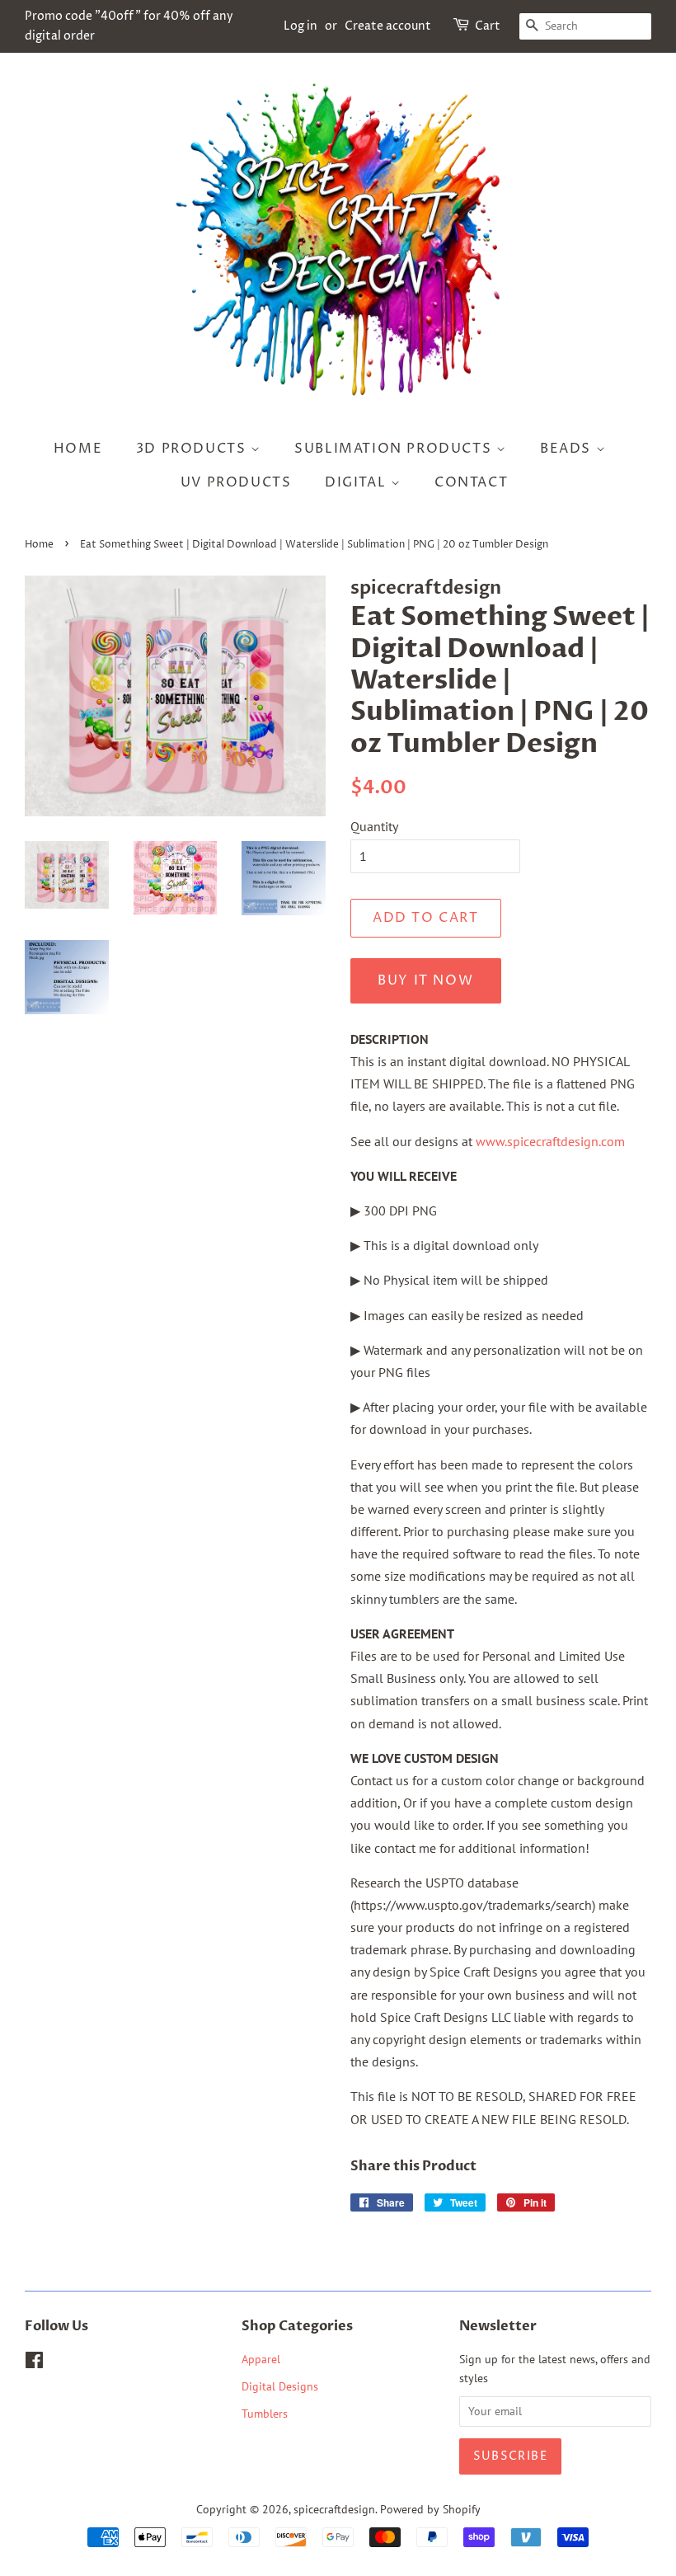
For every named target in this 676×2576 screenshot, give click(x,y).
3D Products (193, 449)
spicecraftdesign (334, 2509)
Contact (471, 482)
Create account (388, 26)
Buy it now (425, 980)
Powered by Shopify (430, 2509)
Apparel (261, 2359)
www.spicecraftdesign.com (550, 1141)
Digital (358, 482)
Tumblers (265, 2414)
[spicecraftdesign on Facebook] (34, 2363)
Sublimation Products (395, 449)
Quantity (374, 826)
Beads (568, 449)
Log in (300, 26)
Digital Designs (280, 2386)
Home (78, 449)
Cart (488, 26)
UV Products (236, 482)
